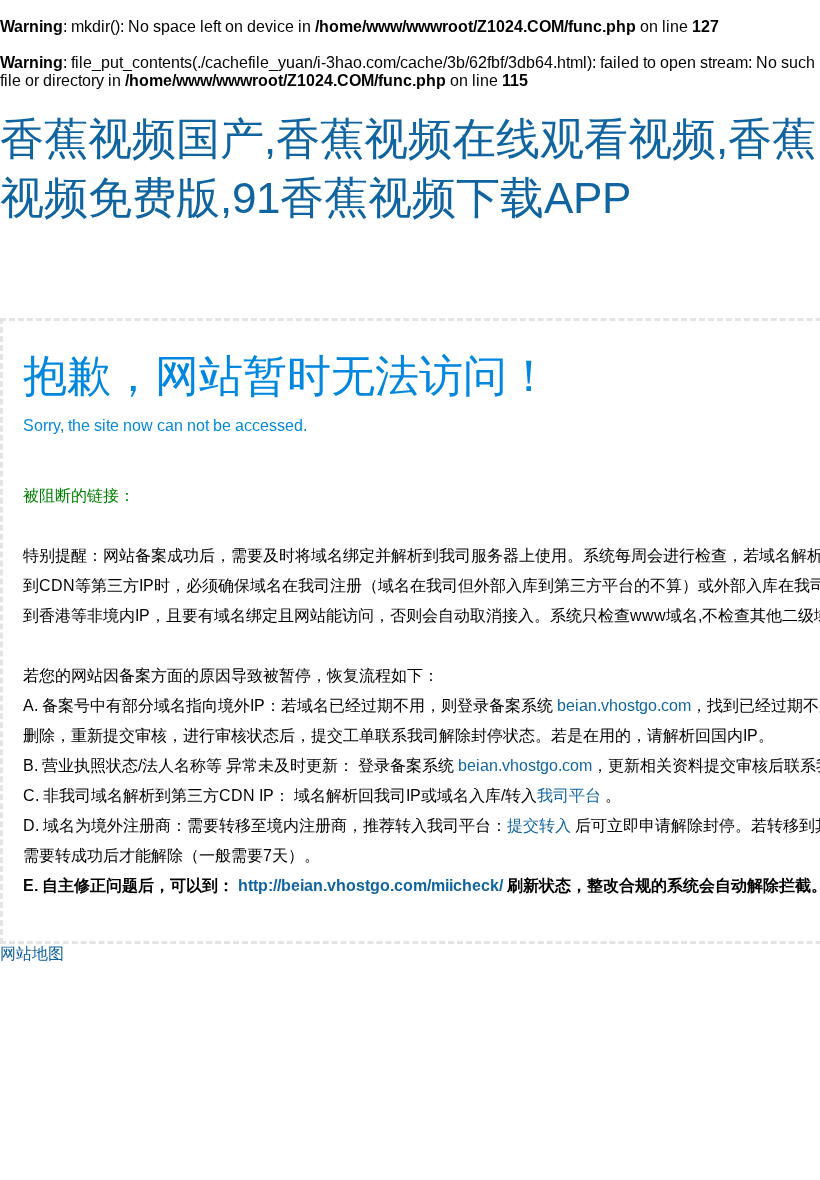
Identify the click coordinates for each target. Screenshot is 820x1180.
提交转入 (539, 825)
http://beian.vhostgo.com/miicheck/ (370, 885)
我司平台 (571, 795)
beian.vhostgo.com (624, 705)
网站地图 (32, 953)
